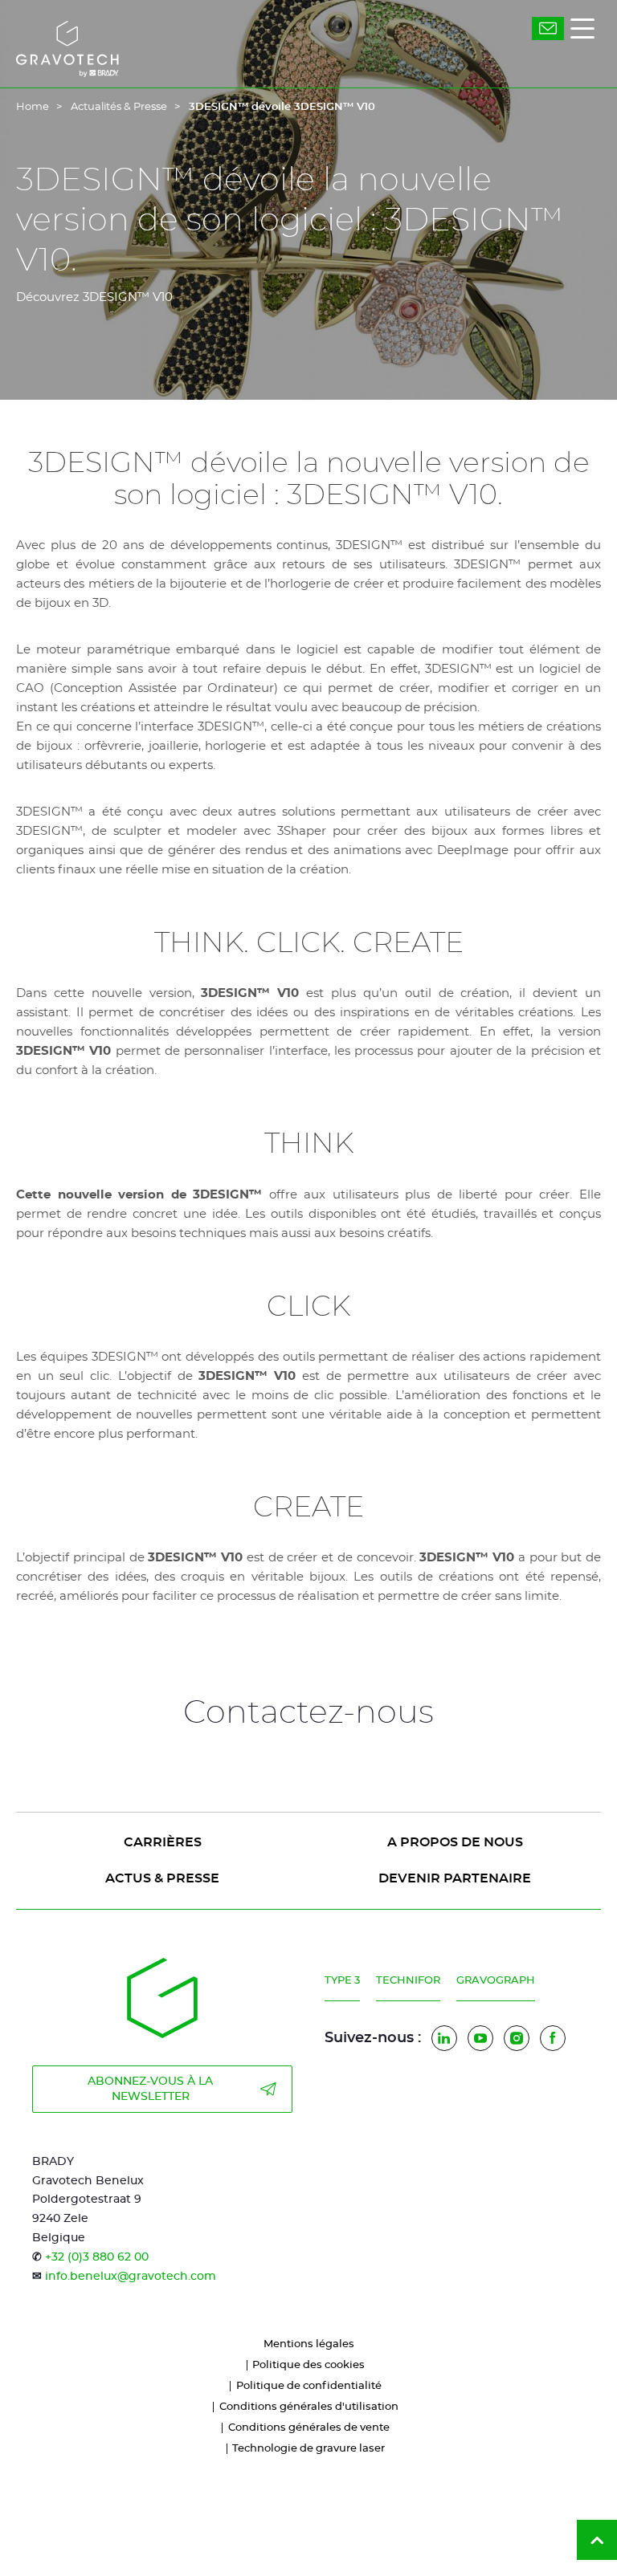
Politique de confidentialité (309, 2386)
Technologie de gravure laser (308, 2449)
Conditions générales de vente (309, 2428)
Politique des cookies (308, 2365)
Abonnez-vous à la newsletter (150, 2089)
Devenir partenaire (455, 1878)
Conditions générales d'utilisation (309, 2407)
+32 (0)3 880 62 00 (97, 2257)
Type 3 (342, 1981)
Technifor (408, 1981)
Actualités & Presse (119, 107)
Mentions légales (309, 2344)
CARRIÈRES (163, 1842)
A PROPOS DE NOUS (455, 1842)
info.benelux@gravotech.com (131, 2277)
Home (33, 107)
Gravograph (496, 1981)
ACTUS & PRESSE (162, 1878)
